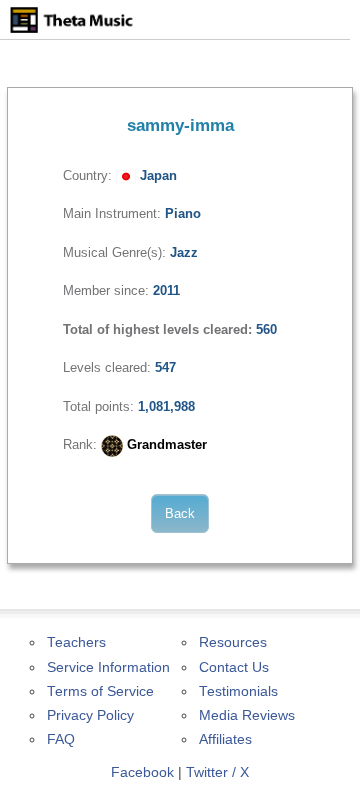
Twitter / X (217, 772)
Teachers (76, 642)
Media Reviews (247, 715)
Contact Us (234, 667)
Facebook (142, 772)
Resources (233, 642)
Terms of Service (100, 691)
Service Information (108, 667)
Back (180, 513)
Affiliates (225, 739)
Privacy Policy (90, 715)
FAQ (61, 739)
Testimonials (238, 691)
